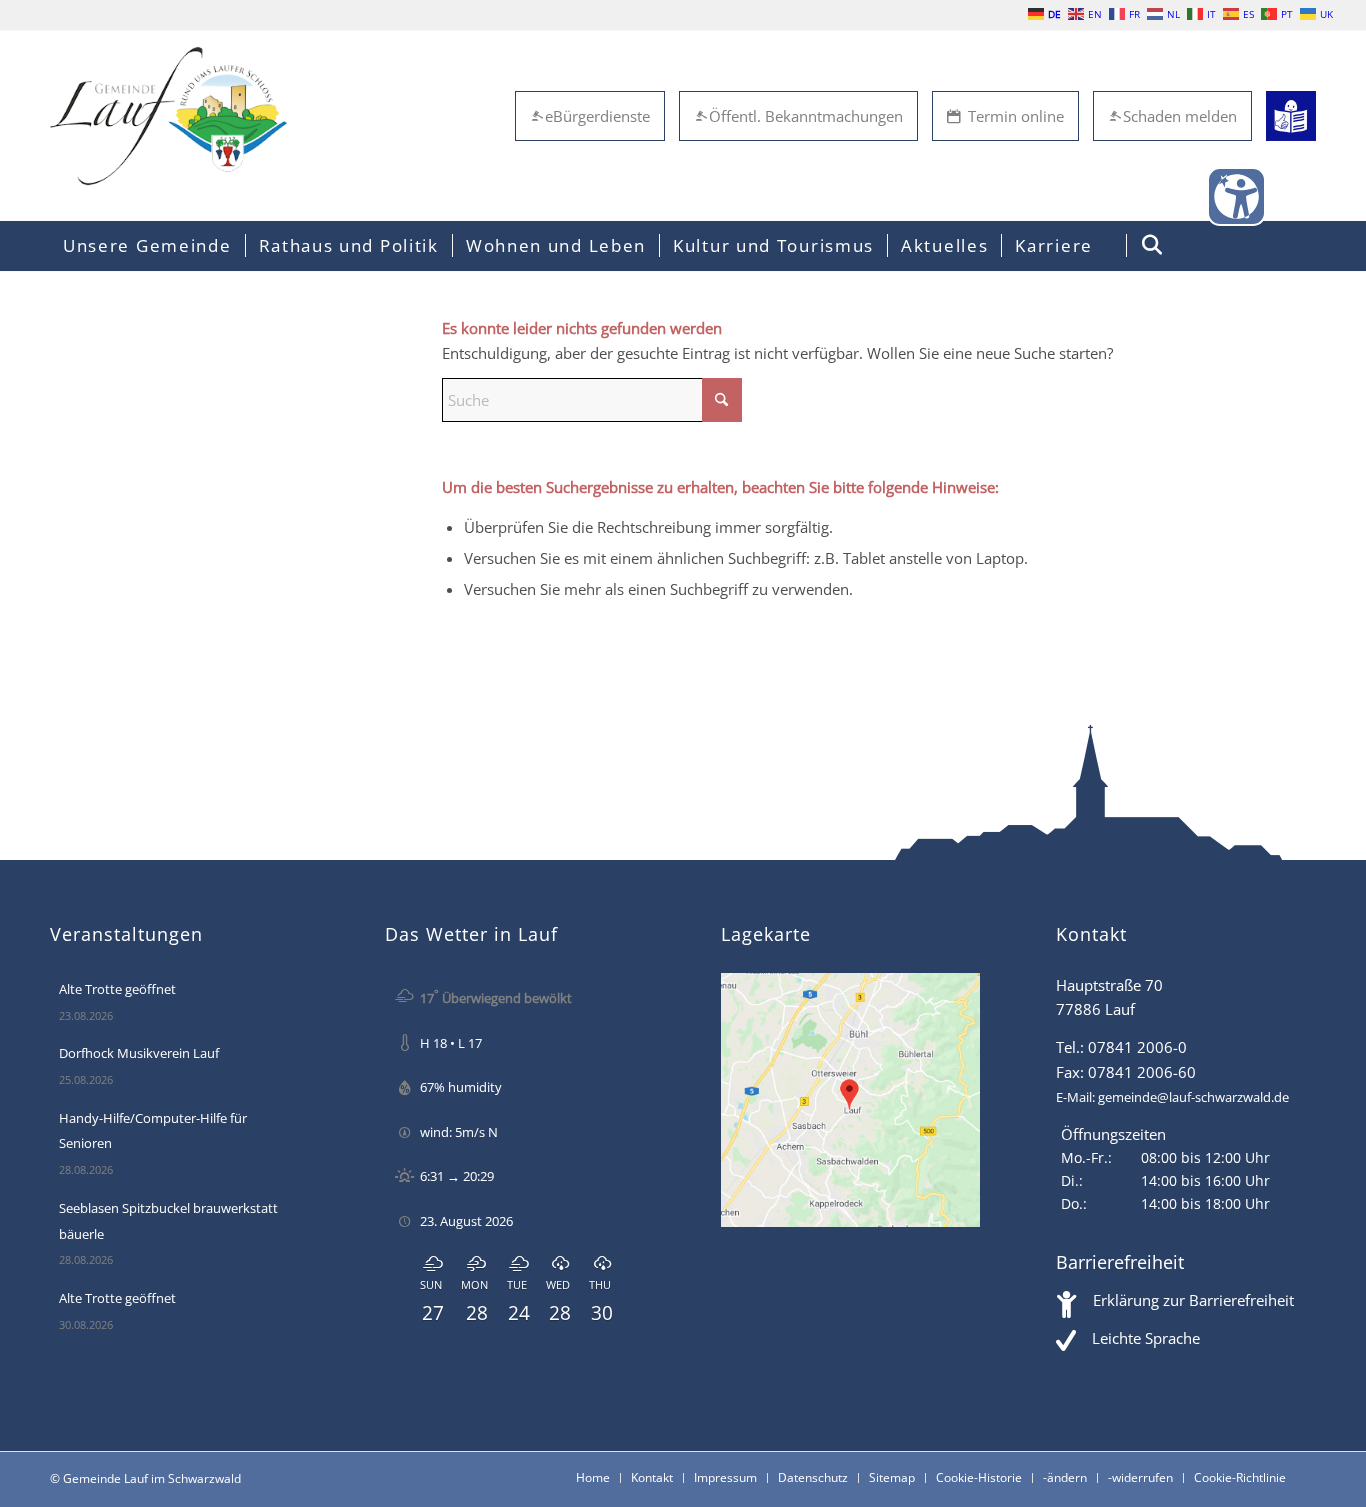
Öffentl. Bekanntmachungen (806, 116)
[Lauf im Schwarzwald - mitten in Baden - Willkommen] (168, 116)
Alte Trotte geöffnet (117, 989)
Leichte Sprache (1146, 1338)
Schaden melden (1180, 116)
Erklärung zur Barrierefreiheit (1193, 1300)
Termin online (1016, 116)
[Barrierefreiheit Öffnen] (1236, 196)
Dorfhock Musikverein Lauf (139, 1053)
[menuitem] (147, 246)
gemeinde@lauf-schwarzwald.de (1193, 1097)
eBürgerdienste (597, 116)
